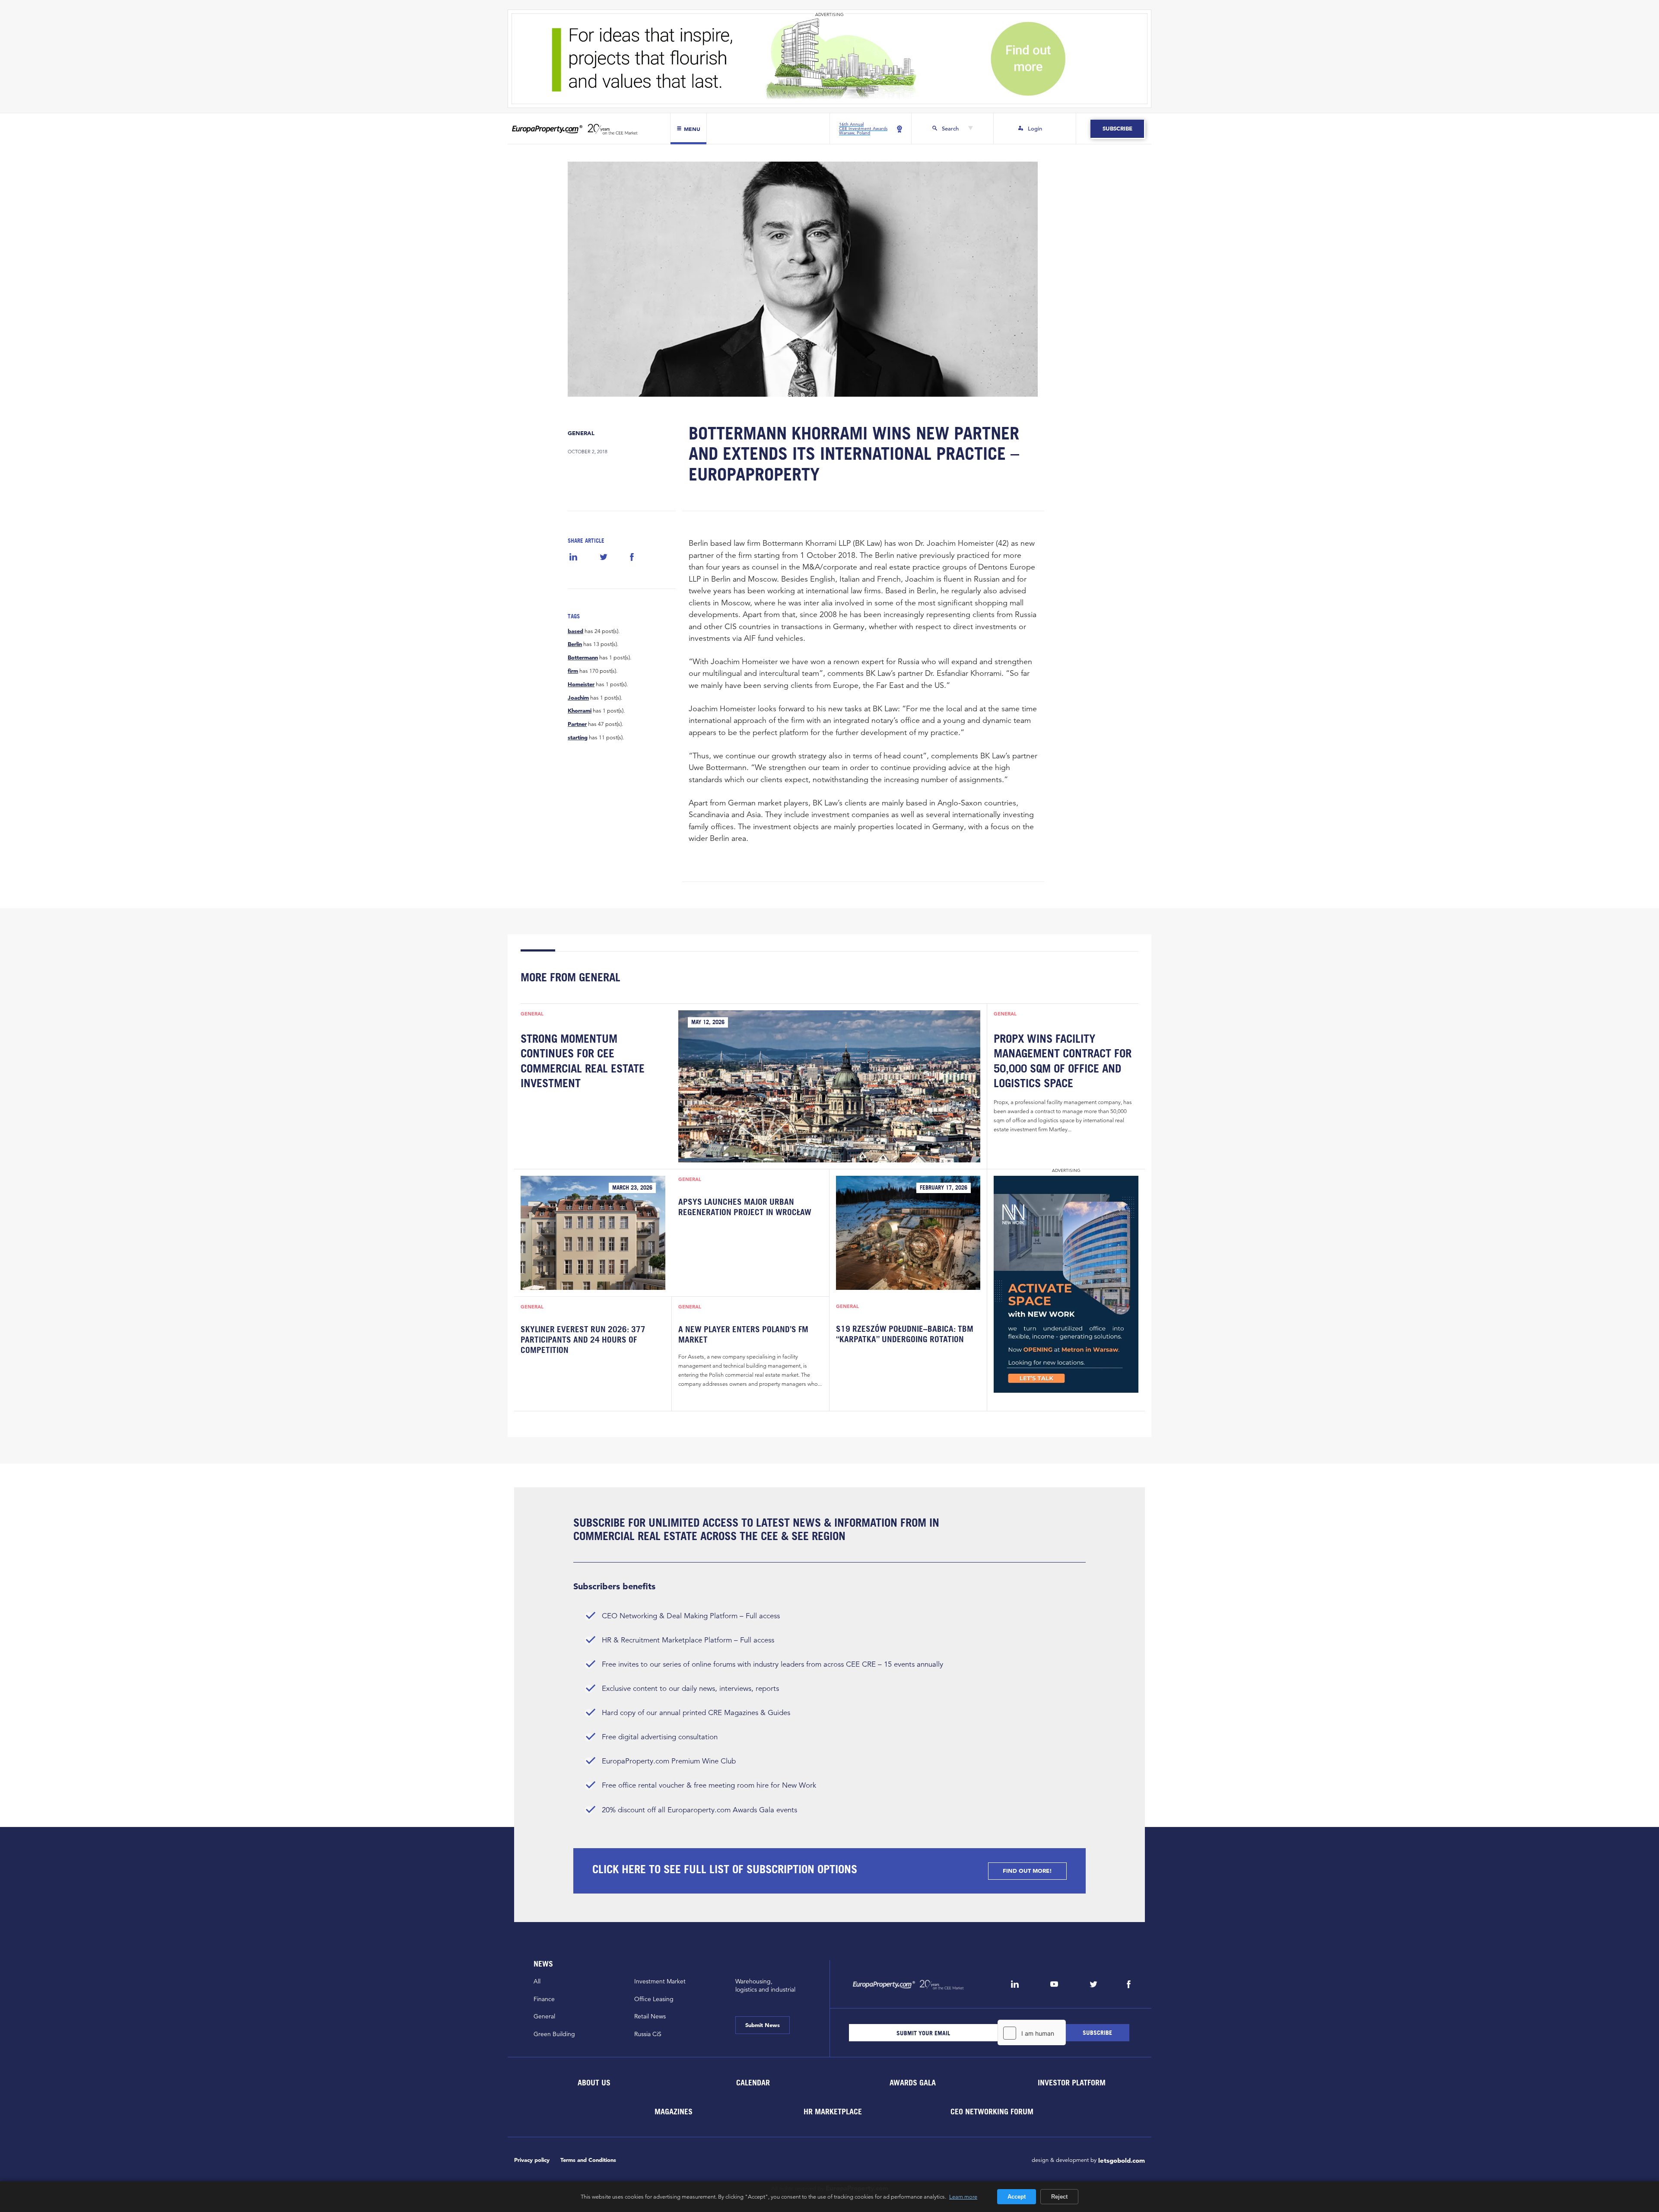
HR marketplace (833, 2112)
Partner (577, 724)
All (537, 1981)
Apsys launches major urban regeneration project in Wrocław (745, 1207)
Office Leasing (654, 1999)
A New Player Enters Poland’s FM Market (743, 1334)
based (575, 631)
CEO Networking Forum (992, 2112)
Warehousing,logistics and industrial (765, 1985)
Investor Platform (1072, 2083)
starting (578, 738)
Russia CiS (648, 2034)
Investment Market (660, 1981)
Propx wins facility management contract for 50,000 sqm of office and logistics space (1063, 1061)
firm (573, 671)
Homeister (581, 684)
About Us (594, 2083)
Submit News (763, 2025)
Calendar (753, 2083)
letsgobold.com (1122, 2160)
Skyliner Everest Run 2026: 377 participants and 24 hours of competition (583, 1340)
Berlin (575, 644)
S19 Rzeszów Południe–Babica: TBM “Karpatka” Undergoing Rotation (905, 1334)
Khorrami (580, 711)
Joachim (578, 698)
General (581, 433)
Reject (1059, 2197)
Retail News (650, 2016)
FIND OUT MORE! (1027, 1871)
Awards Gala (912, 2083)
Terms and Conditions (588, 2160)
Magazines (674, 2112)
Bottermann (583, 658)
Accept (1017, 2197)
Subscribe (1117, 129)
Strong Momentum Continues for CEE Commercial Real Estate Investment (583, 1061)
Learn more (963, 2196)
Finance (544, 1999)
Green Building (554, 2034)
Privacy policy (532, 2160)
